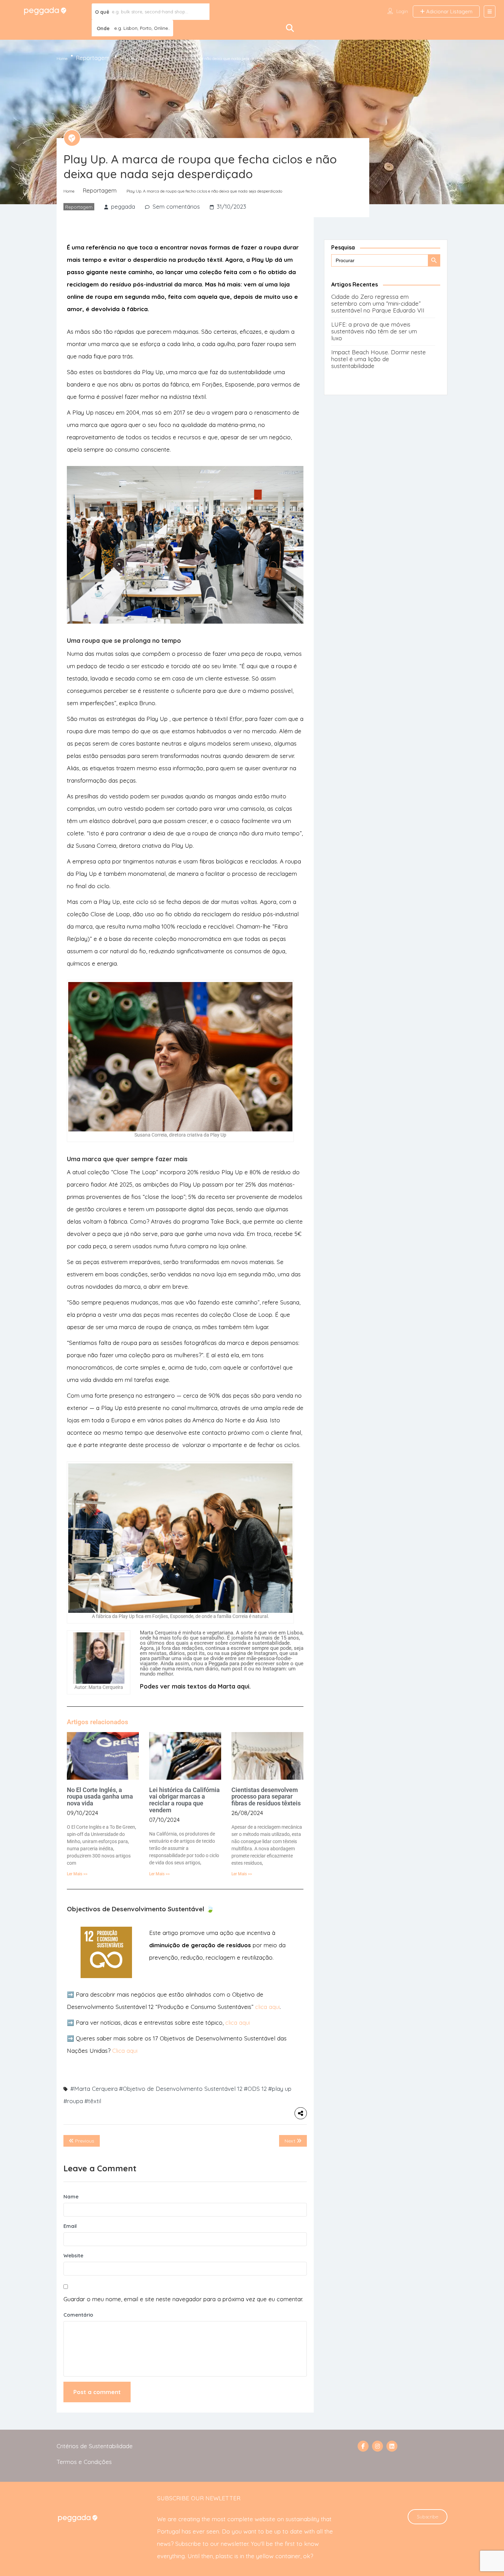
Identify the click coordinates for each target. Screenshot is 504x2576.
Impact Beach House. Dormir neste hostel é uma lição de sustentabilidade (379, 359)
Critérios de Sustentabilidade (95, 2446)
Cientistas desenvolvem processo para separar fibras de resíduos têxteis (266, 1797)
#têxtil (93, 2101)
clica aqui (267, 2007)
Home (62, 58)
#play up (280, 2089)
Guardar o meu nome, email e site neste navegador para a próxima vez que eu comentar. (183, 2299)
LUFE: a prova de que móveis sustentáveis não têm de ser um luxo (374, 331)
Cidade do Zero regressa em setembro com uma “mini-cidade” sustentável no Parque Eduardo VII (378, 303)
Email (70, 2226)
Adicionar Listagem (449, 11)
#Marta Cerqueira (94, 2089)
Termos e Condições (84, 2462)
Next (291, 2141)
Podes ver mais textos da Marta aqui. (195, 1686)
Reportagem (93, 58)
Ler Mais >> (77, 1874)
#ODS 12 (255, 2089)
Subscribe (428, 2517)
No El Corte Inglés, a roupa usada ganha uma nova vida (100, 1797)
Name (71, 2197)
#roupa (73, 2101)
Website (73, 2255)
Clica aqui (125, 2051)
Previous (84, 2141)
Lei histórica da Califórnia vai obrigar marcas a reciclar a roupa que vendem (184, 1800)
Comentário (78, 2315)
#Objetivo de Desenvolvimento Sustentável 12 (181, 2089)
